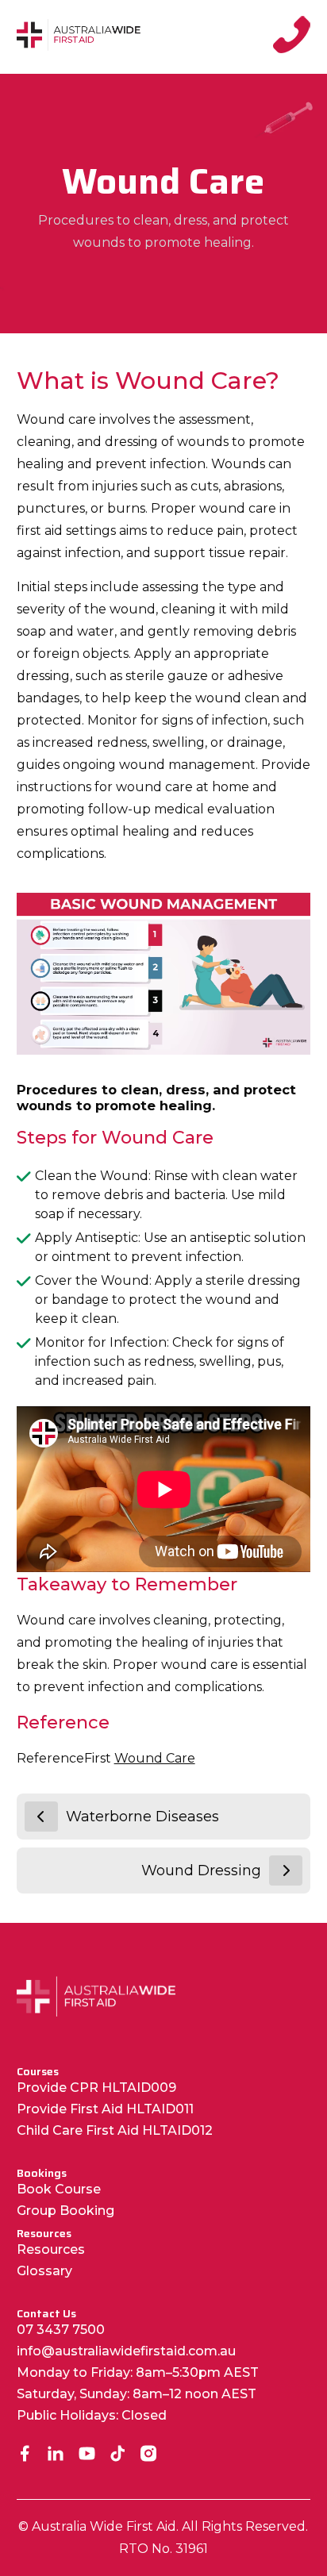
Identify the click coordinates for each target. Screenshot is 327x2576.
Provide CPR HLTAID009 (96, 2088)
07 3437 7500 (61, 2330)
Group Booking (65, 2211)
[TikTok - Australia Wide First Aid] (118, 2455)
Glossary (44, 2271)
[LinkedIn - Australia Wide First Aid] (56, 2455)
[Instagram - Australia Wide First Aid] (149, 2455)
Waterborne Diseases (142, 1817)
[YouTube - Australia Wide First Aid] (87, 2455)
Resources (51, 2249)
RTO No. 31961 (163, 2549)
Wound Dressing (201, 1870)
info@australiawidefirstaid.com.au (126, 2351)
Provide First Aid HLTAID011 (105, 2109)
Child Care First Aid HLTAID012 (115, 2130)
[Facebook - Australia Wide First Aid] (25, 2455)
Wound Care (155, 1758)
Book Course (59, 2189)
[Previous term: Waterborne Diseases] (41, 1817)
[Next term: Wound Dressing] (286, 1870)
